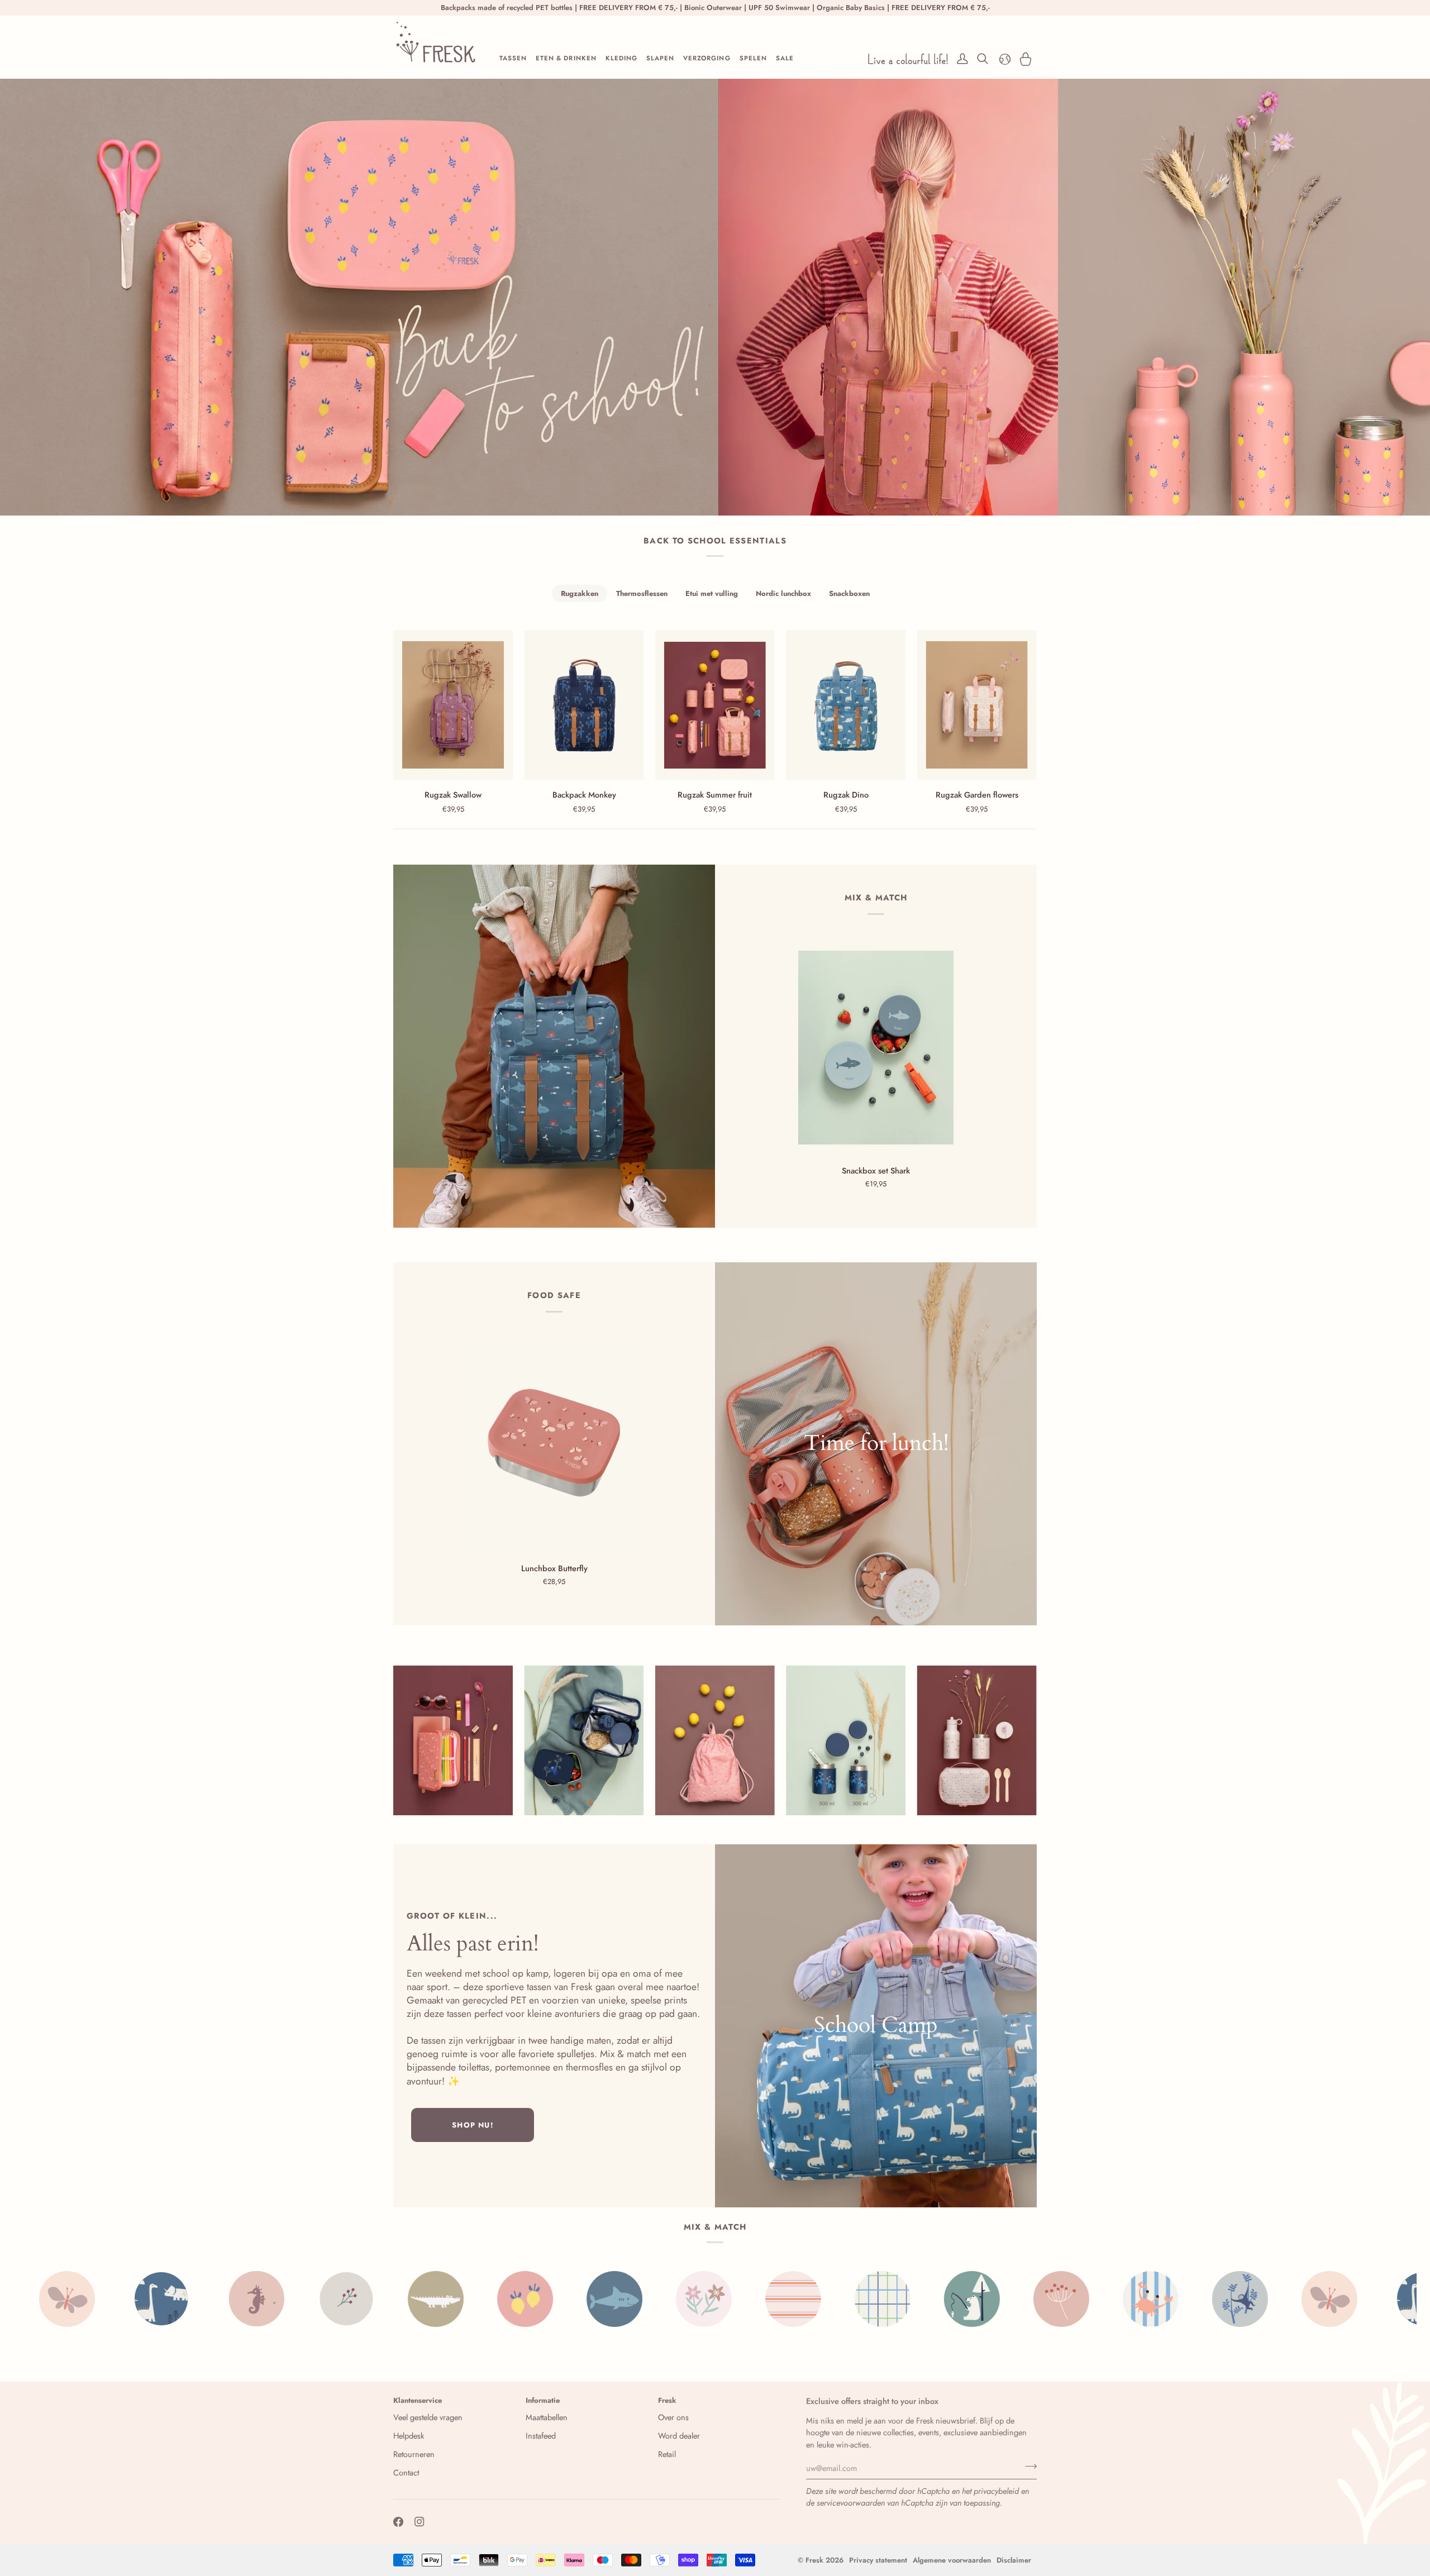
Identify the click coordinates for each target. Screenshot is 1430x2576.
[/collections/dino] (1193, 2299)
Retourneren (414, 2454)
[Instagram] (420, 2522)
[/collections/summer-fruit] (294, 2299)
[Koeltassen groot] (876, 1444)
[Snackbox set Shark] (876, 1048)
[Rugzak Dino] (846, 705)
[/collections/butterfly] (1098, 2299)
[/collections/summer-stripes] (562, 2299)
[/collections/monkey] (1009, 2299)
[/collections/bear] (741, 2299)
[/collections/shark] (383, 2299)
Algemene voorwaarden (952, 2560)
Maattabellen (547, 2417)
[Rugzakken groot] (554, 1046)
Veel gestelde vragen (428, 2417)
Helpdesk (409, 2436)
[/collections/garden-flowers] (473, 2299)
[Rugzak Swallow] (453, 705)
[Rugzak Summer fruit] (715, 705)
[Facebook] (398, 2522)
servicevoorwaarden (851, 2503)
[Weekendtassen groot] (876, 2026)
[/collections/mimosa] (830, 2299)
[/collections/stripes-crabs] (919, 2299)
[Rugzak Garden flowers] (977, 705)
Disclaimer (1014, 2560)
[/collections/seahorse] (1288, 2299)
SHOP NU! (472, 2125)
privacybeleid (996, 2491)
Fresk (814, 2560)
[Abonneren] (1028, 2467)
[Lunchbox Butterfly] (554, 1446)
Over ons (673, 2417)
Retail (667, 2454)
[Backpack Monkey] (584, 705)
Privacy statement (878, 2560)
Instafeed (541, 2436)
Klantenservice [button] (418, 2400)
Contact (406, 2472)
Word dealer (679, 2436)
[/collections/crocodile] (204, 2299)
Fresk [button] (667, 2400)
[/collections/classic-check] (651, 2299)
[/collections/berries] (115, 2299)
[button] (513, 59)
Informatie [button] (543, 2400)
